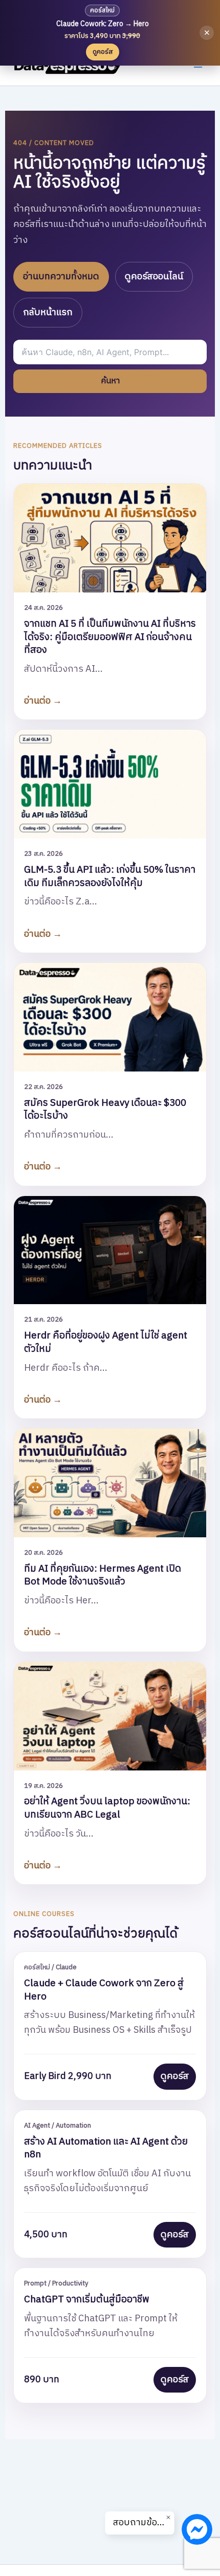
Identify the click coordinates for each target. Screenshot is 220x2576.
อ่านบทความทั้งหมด (61, 277)
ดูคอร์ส (175, 2076)
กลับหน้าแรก (48, 313)
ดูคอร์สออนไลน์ (154, 277)
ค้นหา (110, 381)
